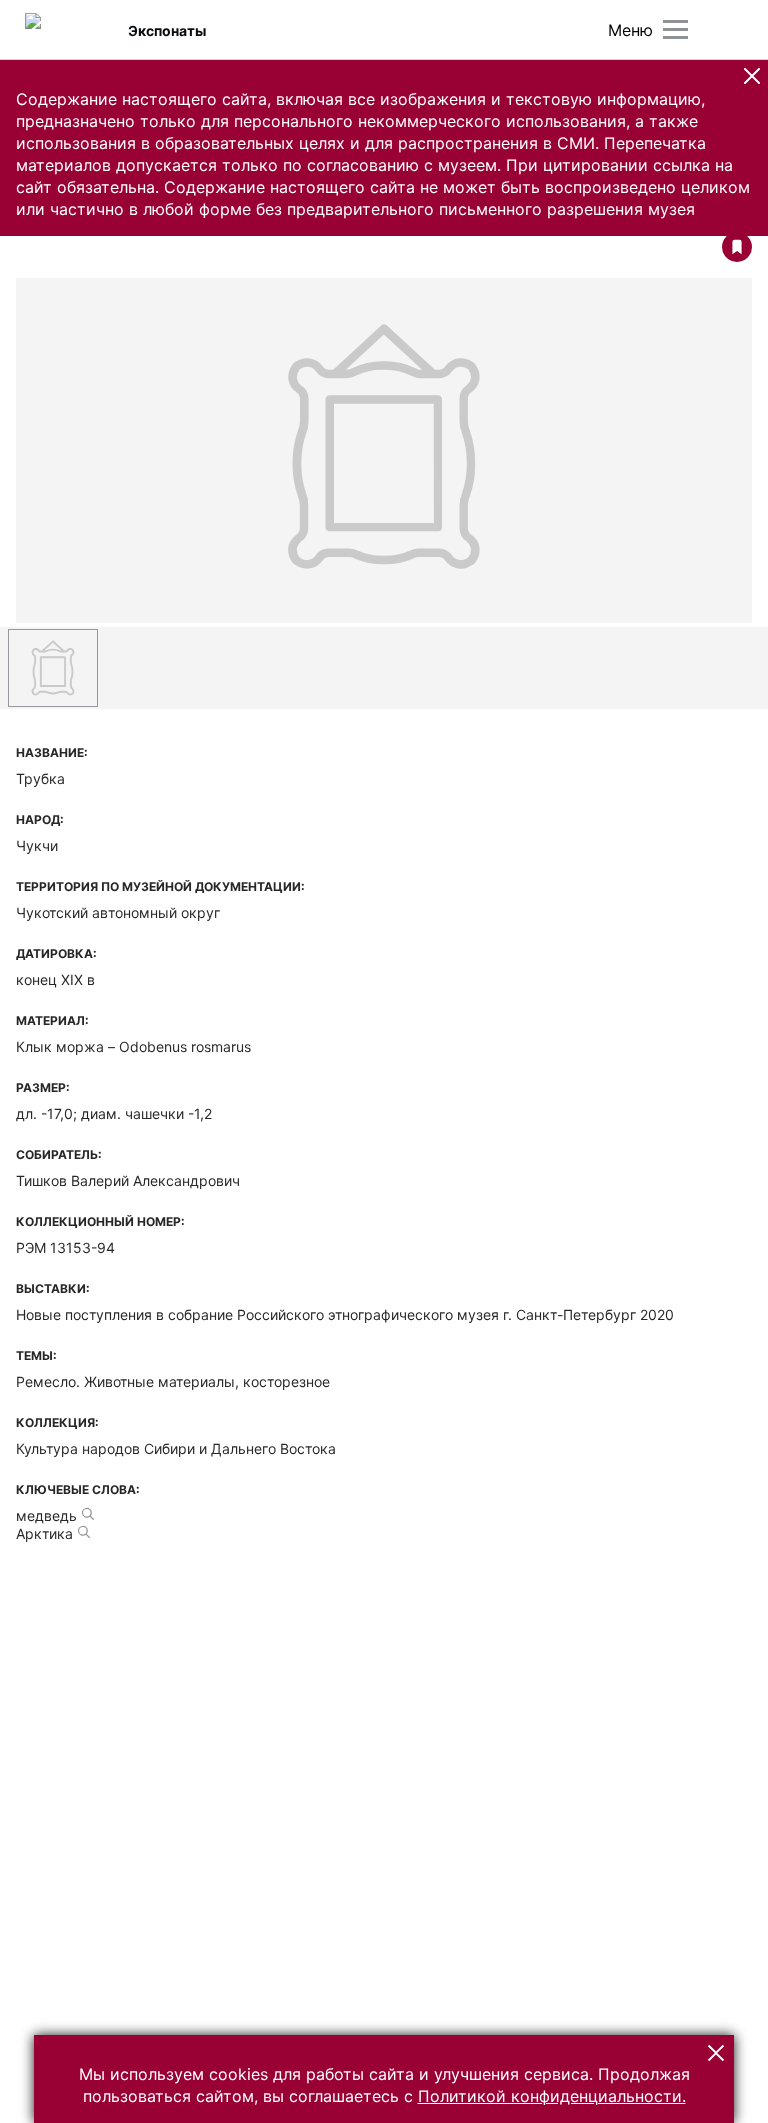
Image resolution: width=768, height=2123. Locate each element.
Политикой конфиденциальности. (552, 2096)
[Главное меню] (675, 29)
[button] (752, 76)
